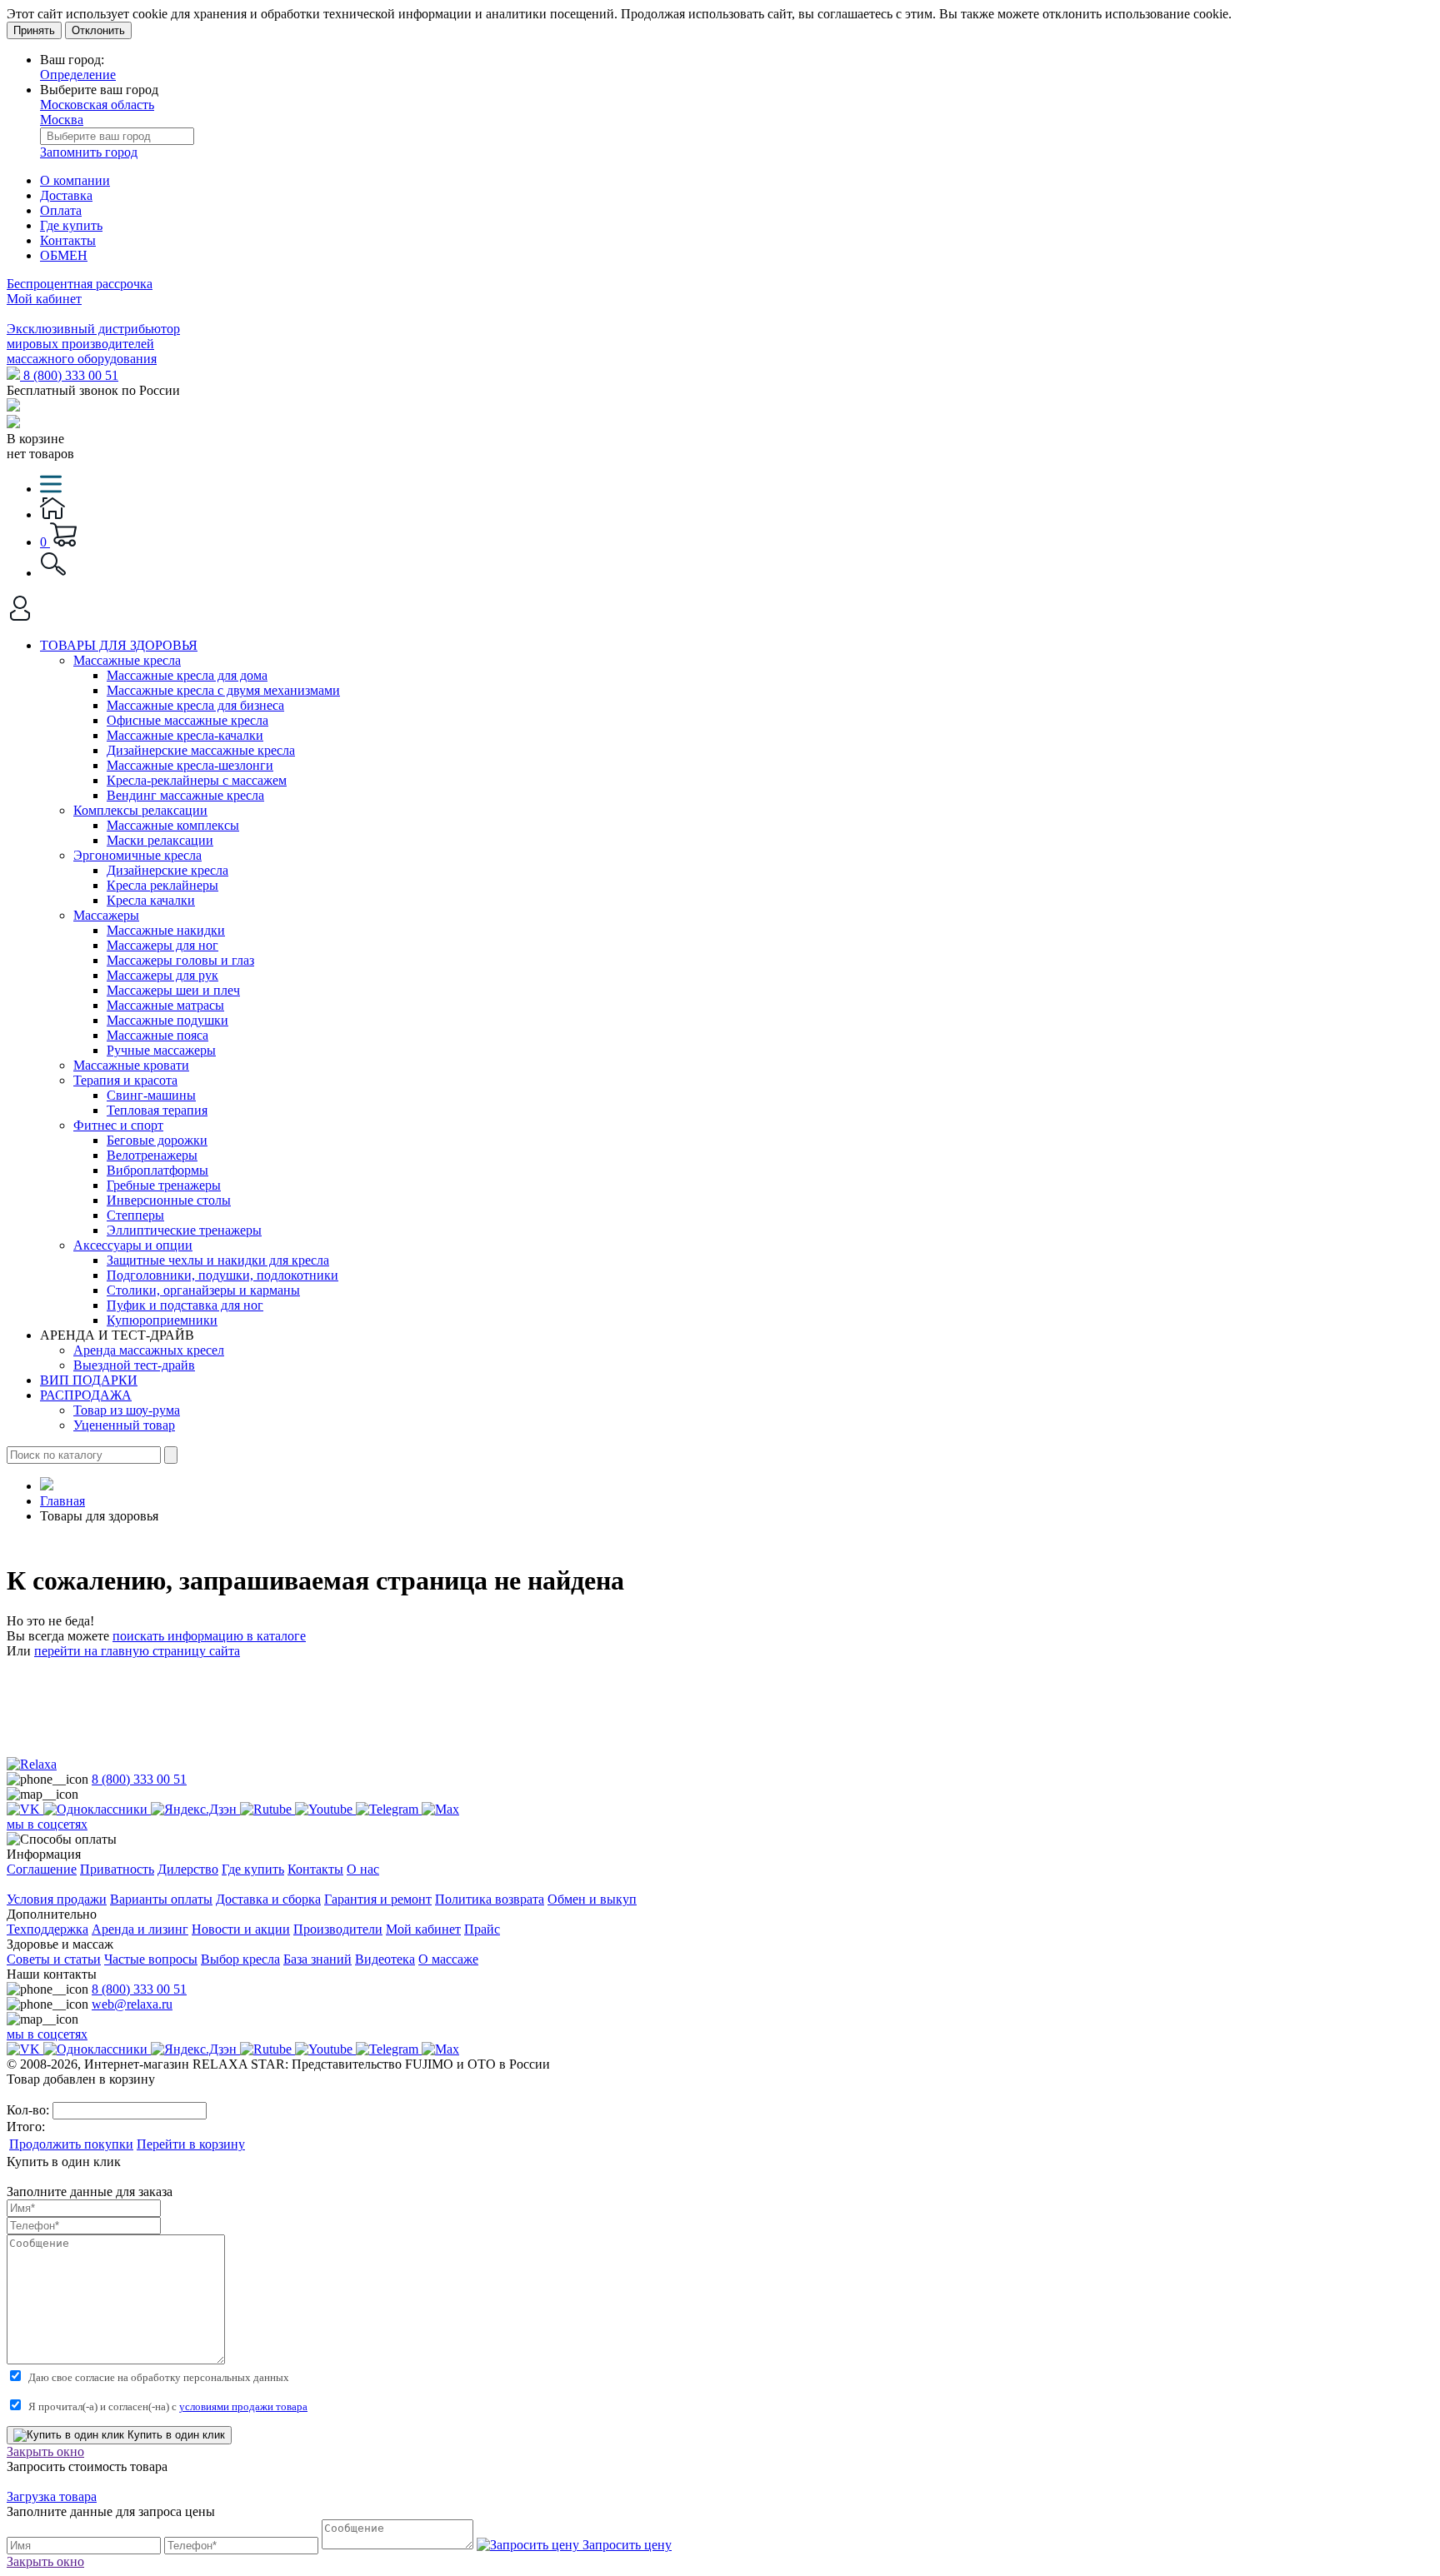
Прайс (482, 1929)
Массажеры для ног (162, 945)
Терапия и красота (125, 1080)
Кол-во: (30, 2110)
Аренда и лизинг (140, 1929)
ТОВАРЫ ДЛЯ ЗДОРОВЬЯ (119, 645)
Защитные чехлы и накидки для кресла (218, 1260)
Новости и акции (241, 1929)
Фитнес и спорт (118, 1125)
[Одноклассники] (97, 1809)
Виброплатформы (157, 1170)
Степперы (135, 1215)
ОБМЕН (64, 255)
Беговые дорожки (157, 1140)
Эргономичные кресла (137, 855)
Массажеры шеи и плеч (173, 990)
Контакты (68, 240)
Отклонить (98, 30)
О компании (75, 180)
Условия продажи (57, 1899)
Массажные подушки (167, 1020)
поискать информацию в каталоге (209, 1636)
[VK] (25, 1809)
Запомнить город (89, 152)
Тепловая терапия (157, 1110)
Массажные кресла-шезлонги (190, 765)
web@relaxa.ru (132, 2004)
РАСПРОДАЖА (86, 1395)
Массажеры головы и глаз (180, 960)
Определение (78, 75)
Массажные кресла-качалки (185, 735)
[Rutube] (267, 1809)
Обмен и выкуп (592, 1899)
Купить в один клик (175, 2435)
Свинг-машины (151, 1095)
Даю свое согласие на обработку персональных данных (159, 2377)
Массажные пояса (157, 1035)
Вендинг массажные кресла (185, 795)
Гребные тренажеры (164, 1185)
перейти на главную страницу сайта (137, 1651)
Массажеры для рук (162, 975)
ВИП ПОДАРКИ (89, 1380)
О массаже (448, 1959)
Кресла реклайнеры (162, 885)
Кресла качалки (151, 900)
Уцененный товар (124, 1425)
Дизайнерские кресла (167, 870)
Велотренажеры (152, 1155)
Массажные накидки (166, 930)
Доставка (66, 195)
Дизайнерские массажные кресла (201, 750)
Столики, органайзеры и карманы (203, 1290)
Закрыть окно (45, 2451)
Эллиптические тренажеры (184, 1230)
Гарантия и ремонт (378, 1899)
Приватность (117, 1869)
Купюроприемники (162, 1320)
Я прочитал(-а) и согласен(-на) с (168, 2406)
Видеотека (385, 1959)
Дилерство (188, 1869)
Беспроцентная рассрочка (80, 284)
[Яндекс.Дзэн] (195, 1809)
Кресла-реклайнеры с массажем (197, 780)
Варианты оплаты (161, 1899)
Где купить (71, 225)
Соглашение (42, 1869)
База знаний (317, 1959)
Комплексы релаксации (140, 810)
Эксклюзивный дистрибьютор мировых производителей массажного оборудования (93, 344)
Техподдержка (47, 1929)
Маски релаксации (160, 840)
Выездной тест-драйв (134, 1365)
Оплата (61, 210)
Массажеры (106, 915)
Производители (338, 1929)
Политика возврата (490, 1899)
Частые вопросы (151, 1959)
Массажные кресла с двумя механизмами (223, 690)
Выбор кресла (240, 1959)
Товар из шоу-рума (127, 1410)
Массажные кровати (131, 1065)
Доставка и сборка (268, 1899)
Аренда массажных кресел (149, 1350)
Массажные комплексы (173, 825)
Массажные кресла (127, 660)
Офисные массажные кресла (187, 720)
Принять (34, 30)
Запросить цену (625, 2545)
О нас (363, 1869)
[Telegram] (389, 1809)
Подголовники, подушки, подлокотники (222, 1275)
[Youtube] (325, 1809)
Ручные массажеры (161, 1050)
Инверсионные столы (169, 1200)
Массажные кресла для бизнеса (195, 705)
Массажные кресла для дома (187, 675)
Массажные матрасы (165, 1005)
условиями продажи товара (243, 2406)
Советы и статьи (54, 1959)
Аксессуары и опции (133, 1245)
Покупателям (45, 1884)
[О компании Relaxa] (32, 1764)
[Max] (440, 1809)
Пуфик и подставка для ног (185, 1305)
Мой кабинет (44, 299)
